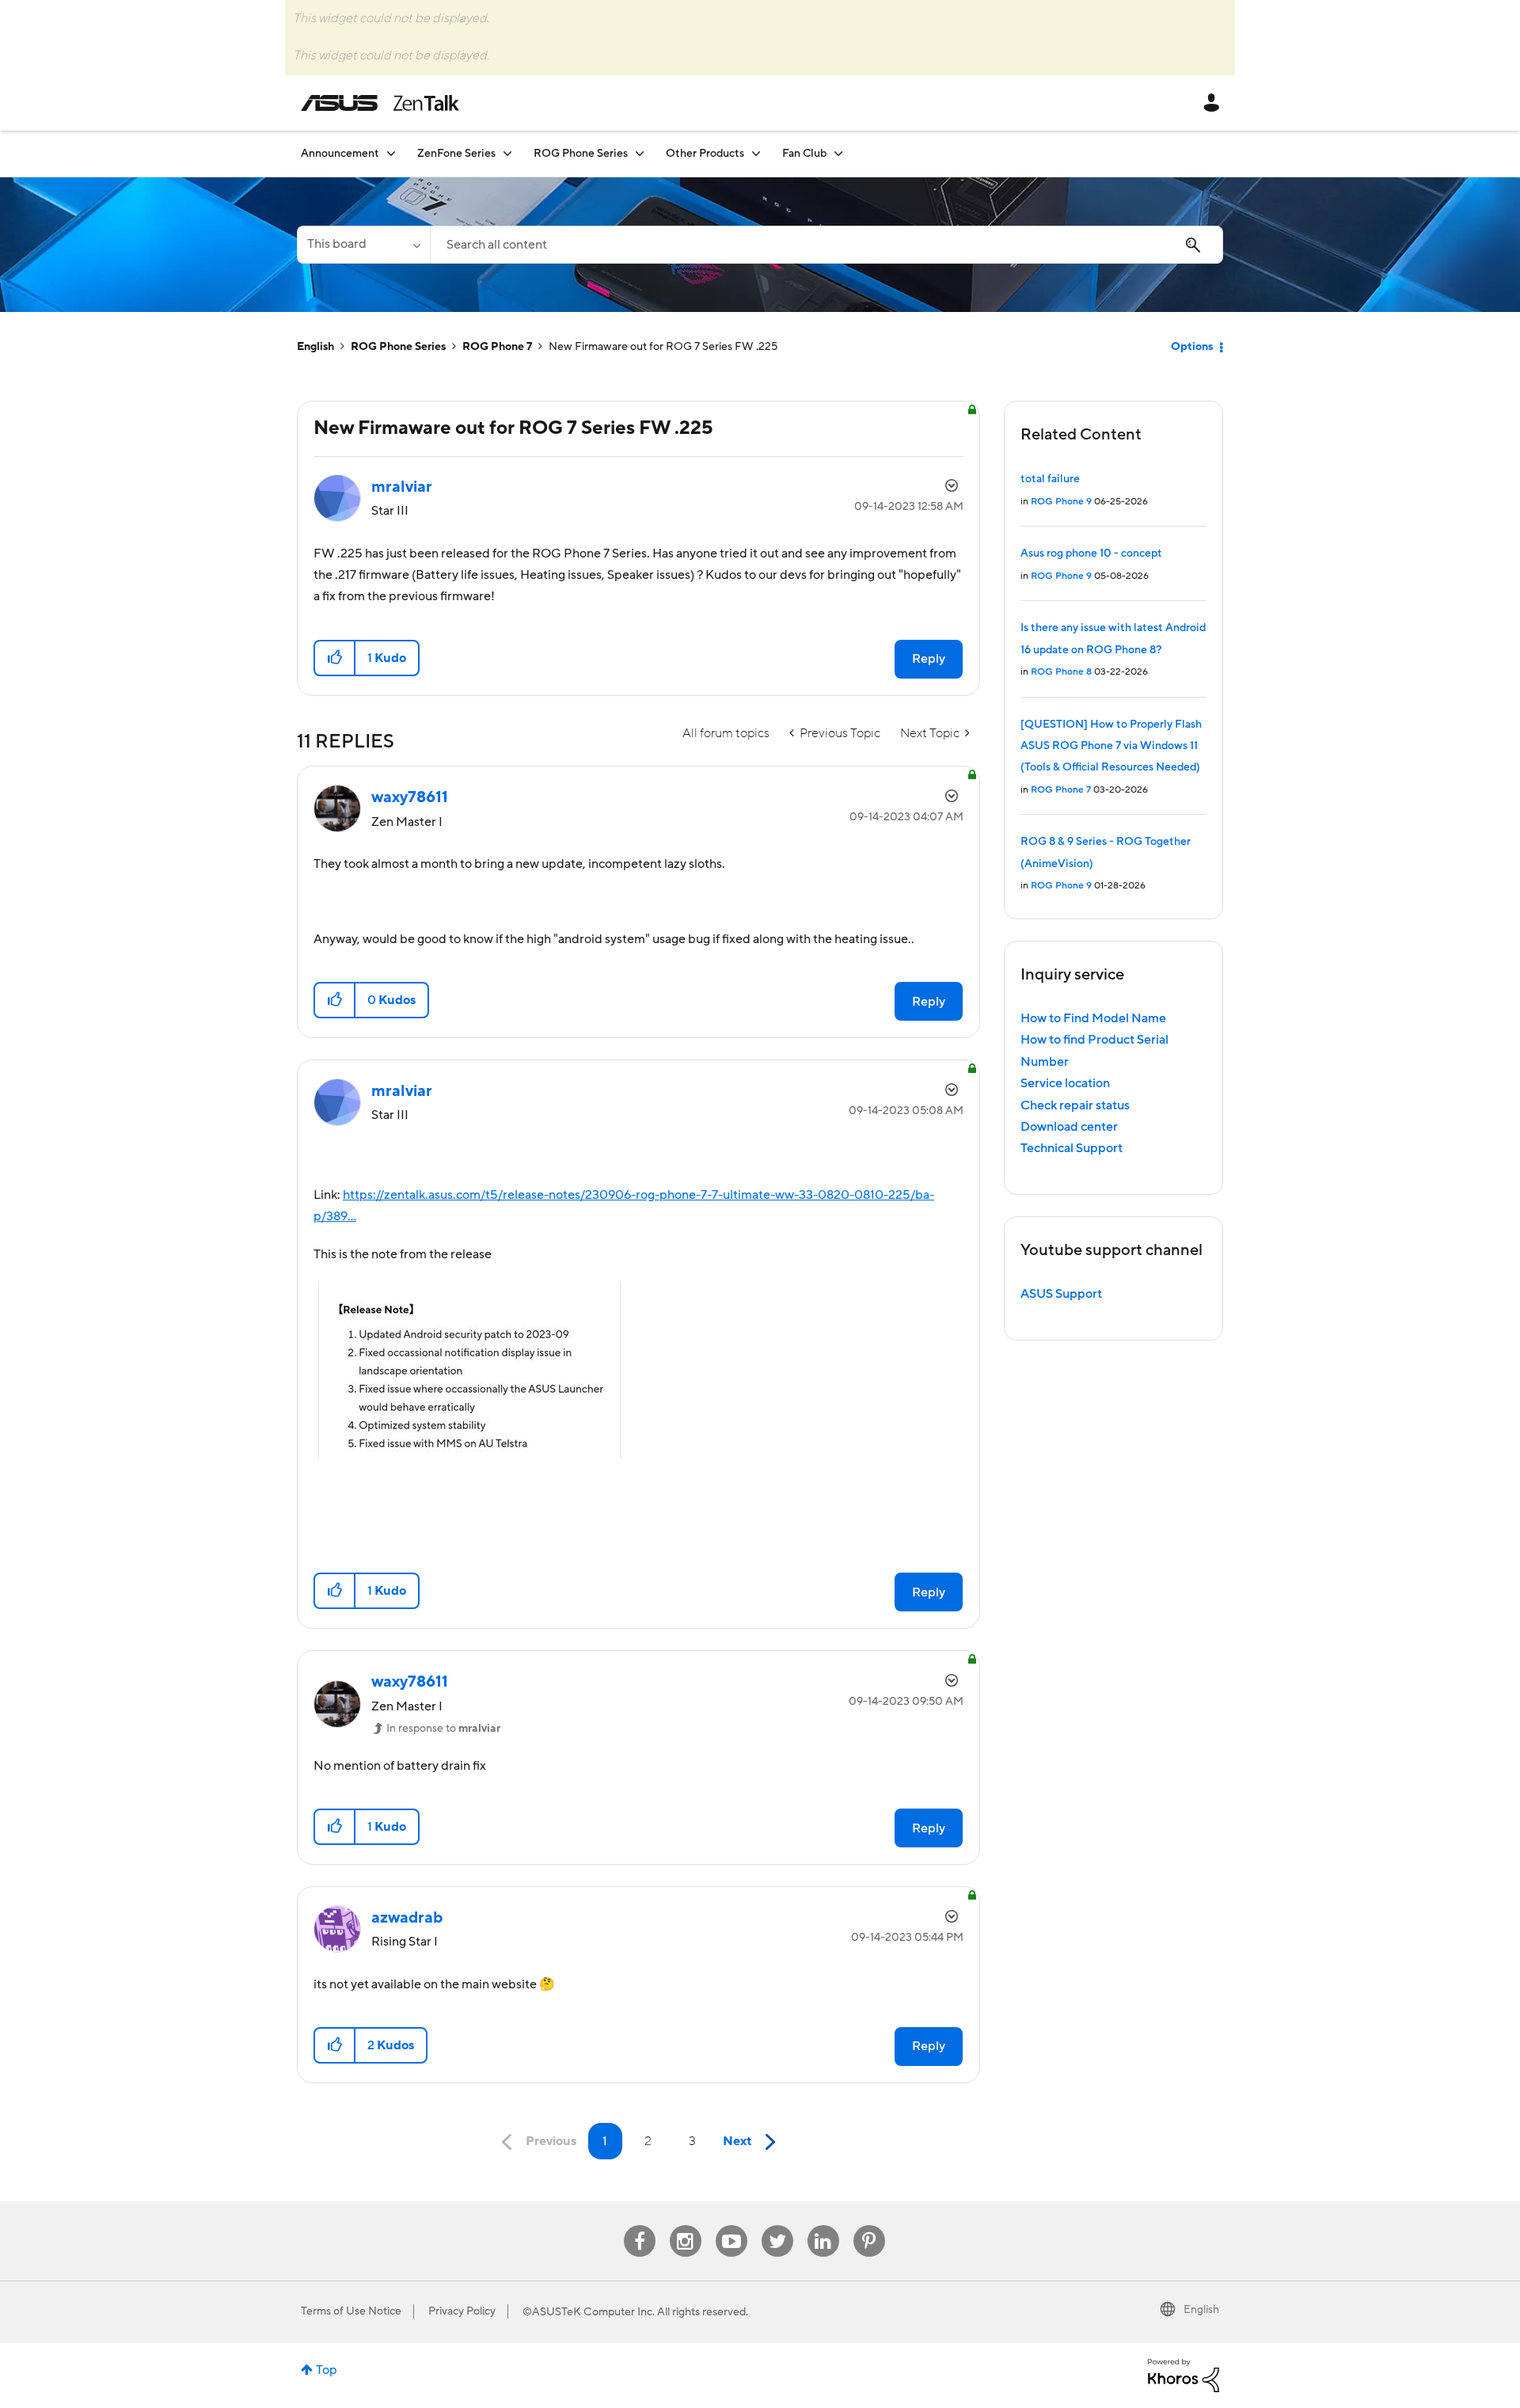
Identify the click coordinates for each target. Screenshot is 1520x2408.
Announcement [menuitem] (340, 154)
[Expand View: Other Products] (756, 153)
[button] (335, 658)
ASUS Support (1061, 1294)
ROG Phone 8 (1061, 672)
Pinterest (869, 2225)
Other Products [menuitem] (705, 154)
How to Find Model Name (1093, 1018)
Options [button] (1192, 347)
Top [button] (327, 2370)
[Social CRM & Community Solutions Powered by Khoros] (1184, 2375)
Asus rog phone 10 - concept (1091, 553)
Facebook (640, 2225)
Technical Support (1072, 1148)
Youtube (731, 2225)
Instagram (685, 2225)
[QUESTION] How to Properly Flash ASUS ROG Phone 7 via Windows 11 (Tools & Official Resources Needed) (1111, 746)
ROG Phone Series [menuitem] (581, 154)
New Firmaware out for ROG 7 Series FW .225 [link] (663, 347)
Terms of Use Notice (351, 2311)
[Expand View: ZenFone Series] (507, 153)
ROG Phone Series (398, 347)
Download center (1069, 1127)
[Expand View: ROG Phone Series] (640, 153)
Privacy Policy (462, 2311)
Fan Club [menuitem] (804, 154)
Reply (929, 659)
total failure (1050, 479)
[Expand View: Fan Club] (838, 153)
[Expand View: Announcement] (391, 153)
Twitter (777, 2225)
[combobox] (826, 245)
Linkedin (823, 2225)
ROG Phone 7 (497, 347)
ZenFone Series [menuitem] (456, 154)
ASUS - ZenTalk (380, 103)
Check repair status (1075, 1105)
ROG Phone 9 (1061, 502)
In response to (443, 1729)
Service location (1065, 1083)
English (315, 347)
